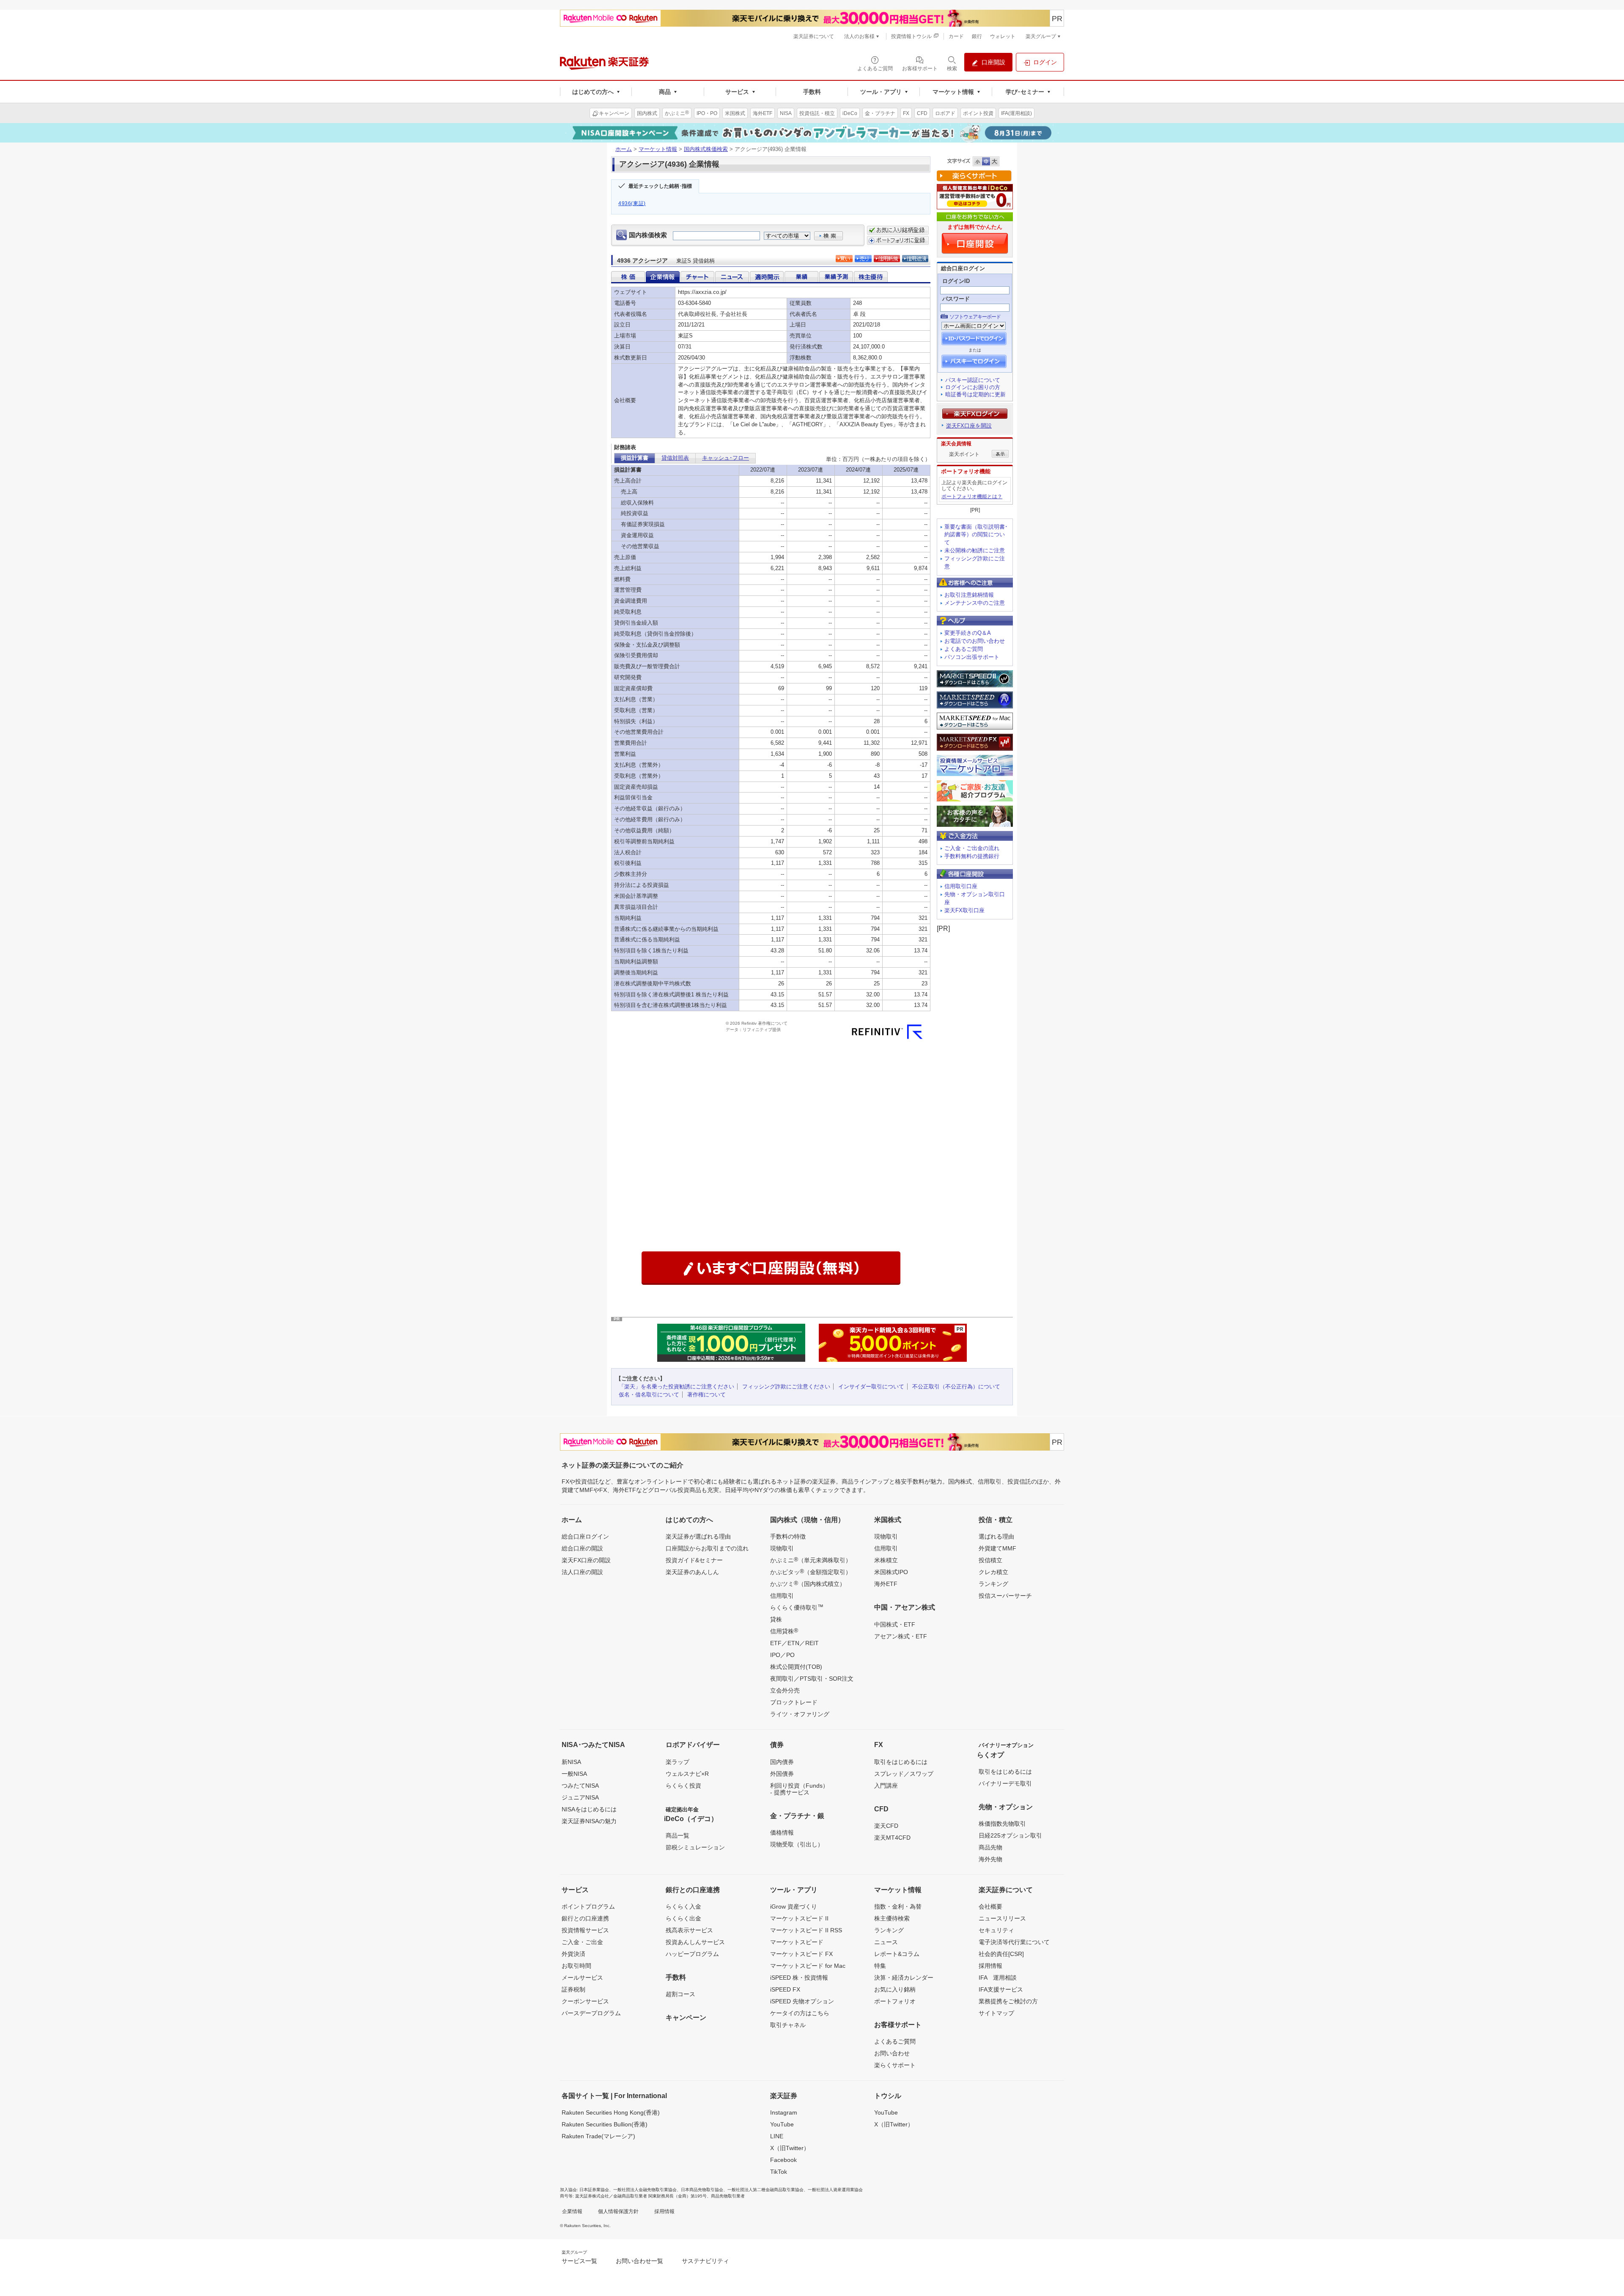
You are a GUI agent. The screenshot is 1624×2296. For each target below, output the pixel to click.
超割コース (680, 1994)
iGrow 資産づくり (794, 1906)
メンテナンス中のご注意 (975, 603)
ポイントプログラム (588, 1906)
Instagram (784, 2112)
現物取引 (782, 1548)
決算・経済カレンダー (904, 1978)
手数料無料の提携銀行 (972, 856)
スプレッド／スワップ (904, 1774)
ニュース (886, 1942)
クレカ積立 (993, 1572)
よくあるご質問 (964, 649)
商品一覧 (678, 1835)
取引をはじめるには (901, 1762)
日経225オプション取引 (1010, 1835)
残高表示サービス (689, 1930)
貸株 (776, 1619)
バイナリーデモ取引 (1005, 1783)
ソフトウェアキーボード (975, 317)
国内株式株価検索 (706, 149)
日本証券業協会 (594, 2190)
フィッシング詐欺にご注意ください (786, 1387)
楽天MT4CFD (892, 1838)
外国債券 (782, 1774)
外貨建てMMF (997, 1548)
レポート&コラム (897, 1954)
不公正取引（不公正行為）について (956, 1387)
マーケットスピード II (799, 1918)
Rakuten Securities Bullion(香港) (605, 2124)
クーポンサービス (585, 2001)
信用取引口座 (961, 886)
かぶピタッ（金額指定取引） (811, 1572)
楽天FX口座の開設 (586, 1560)
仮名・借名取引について (649, 1395)
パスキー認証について (973, 380)
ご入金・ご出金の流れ (972, 848)
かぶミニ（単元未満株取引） (811, 1560)
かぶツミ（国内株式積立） (808, 1583)
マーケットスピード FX (801, 1954)
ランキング (993, 1584)
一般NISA (574, 1774)
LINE (777, 2136)
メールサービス (582, 1978)
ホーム (624, 149)
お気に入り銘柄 (895, 1989)
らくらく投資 (683, 1786)
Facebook (783, 2160)
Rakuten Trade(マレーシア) (598, 2136)
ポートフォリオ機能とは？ (972, 497)
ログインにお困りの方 (973, 387)
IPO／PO (782, 1655)
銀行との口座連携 (585, 1918)
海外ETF (886, 1584)
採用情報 (990, 1966)
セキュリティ (996, 1930)
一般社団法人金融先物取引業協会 (645, 2190)
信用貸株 (784, 1631)
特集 (880, 1966)
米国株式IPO (891, 1572)
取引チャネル (788, 2025)
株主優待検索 (892, 1918)
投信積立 (990, 1560)
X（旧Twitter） (790, 2148)
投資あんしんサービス (695, 1942)
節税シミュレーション (695, 1847)
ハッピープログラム (692, 1954)
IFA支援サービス (1001, 1989)
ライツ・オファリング (800, 1714)
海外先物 (990, 1859)
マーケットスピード (797, 1942)
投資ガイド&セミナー (694, 1560)
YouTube (782, 2124)
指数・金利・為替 (898, 1906)
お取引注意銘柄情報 (969, 595)
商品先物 (990, 1847)
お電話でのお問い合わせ (975, 641)
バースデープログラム (591, 2013)
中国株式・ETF (895, 1624)
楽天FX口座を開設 (969, 426)
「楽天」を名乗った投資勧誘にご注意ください (676, 1387)
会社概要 (990, 1906)
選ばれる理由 (996, 1536)
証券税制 (573, 1989)
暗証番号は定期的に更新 (975, 394)
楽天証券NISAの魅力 (589, 1821)
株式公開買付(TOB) (796, 1667)
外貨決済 (573, 1954)
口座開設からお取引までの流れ (707, 1548)
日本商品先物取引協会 (702, 2190)
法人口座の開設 (582, 1572)
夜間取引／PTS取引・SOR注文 (812, 1679)
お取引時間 (576, 1966)
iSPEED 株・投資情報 (799, 1978)
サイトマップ (996, 2013)
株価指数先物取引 (1002, 1824)
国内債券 (782, 1762)
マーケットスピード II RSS (806, 1930)
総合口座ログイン (585, 1536)
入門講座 (886, 1786)
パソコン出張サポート (972, 657)
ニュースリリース (1002, 1918)
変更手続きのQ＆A (968, 633)
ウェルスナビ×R (687, 1774)
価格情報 (782, 1832)
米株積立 (886, 1560)
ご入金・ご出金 (582, 1942)
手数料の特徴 (788, 1536)
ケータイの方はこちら (800, 2013)
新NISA (571, 1762)
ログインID (956, 281)
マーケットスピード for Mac (808, 1966)
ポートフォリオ (895, 2001)
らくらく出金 (683, 1918)
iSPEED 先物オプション (802, 2001)
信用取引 (782, 1596)
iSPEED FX (785, 1989)
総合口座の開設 (582, 1548)
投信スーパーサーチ (1005, 1596)
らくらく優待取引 (797, 1607)
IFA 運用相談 (998, 1978)
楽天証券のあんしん (692, 1572)
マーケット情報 (658, 149)
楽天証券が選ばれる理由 (698, 1536)
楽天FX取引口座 (964, 910)
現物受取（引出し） (797, 1844)
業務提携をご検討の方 (1008, 2001)
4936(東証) (632, 203)
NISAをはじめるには (589, 1809)
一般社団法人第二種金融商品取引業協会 (765, 2190)
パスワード (956, 299)
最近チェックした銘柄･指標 (660, 186)
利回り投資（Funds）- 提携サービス (799, 1789)
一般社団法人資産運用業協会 (835, 2190)
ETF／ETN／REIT (794, 1643)
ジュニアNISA (580, 1797)
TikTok (779, 2172)
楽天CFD (886, 1826)
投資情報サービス (585, 1930)
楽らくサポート (895, 2065)
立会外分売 (785, 1690)
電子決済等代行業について (1014, 1942)
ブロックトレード (794, 1702)
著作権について (706, 1395)
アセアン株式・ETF (901, 1636)
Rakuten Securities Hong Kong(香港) (611, 2112)
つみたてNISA (580, 1786)
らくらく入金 (683, 1906)
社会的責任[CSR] (1001, 1954)
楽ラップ (678, 1762)
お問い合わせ (892, 2053)
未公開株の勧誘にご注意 (975, 550)
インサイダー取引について (871, 1387)
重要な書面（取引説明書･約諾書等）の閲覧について (976, 535)
